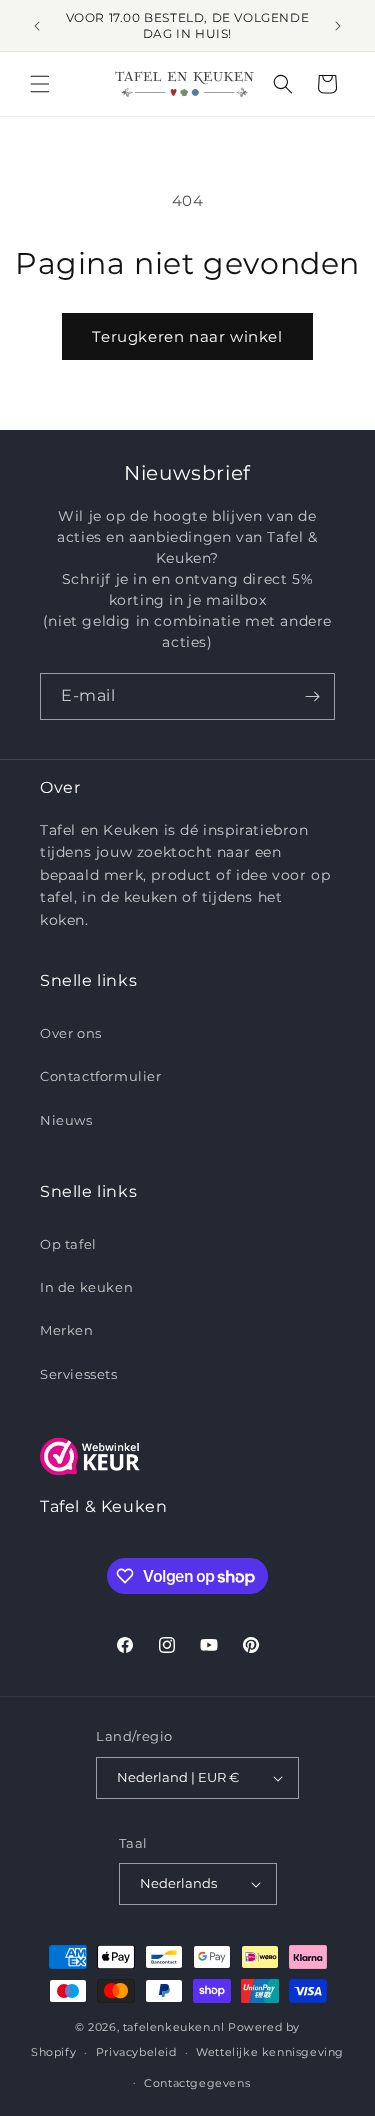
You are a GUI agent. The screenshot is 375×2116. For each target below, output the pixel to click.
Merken (67, 1330)
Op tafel (68, 1244)
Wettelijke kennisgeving (270, 2052)
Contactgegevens (197, 2083)
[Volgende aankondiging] (338, 26)
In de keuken (86, 1287)
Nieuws (66, 1120)
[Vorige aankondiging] (37, 26)
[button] (40, 84)
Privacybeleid (136, 2052)
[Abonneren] (312, 696)
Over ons (71, 1033)
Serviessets (79, 1374)
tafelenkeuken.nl (174, 2027)
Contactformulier (101, 1076)
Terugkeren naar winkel (187, 336)
